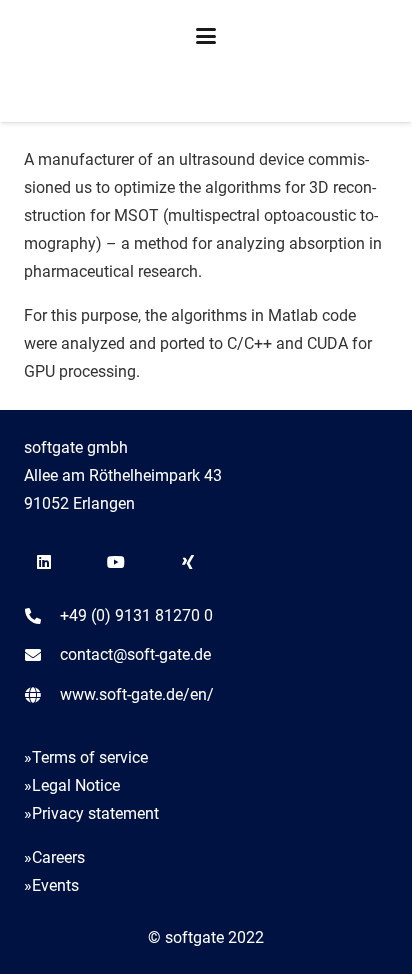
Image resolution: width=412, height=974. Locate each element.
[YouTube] (116, 562)
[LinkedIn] (44, 562)
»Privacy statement (91, 813)
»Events (51, 885)
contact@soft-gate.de (135, 654)
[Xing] (188, 562)
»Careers (54, 857)
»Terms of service (86, 757)
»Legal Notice (72, 785)
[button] (206, 36)
